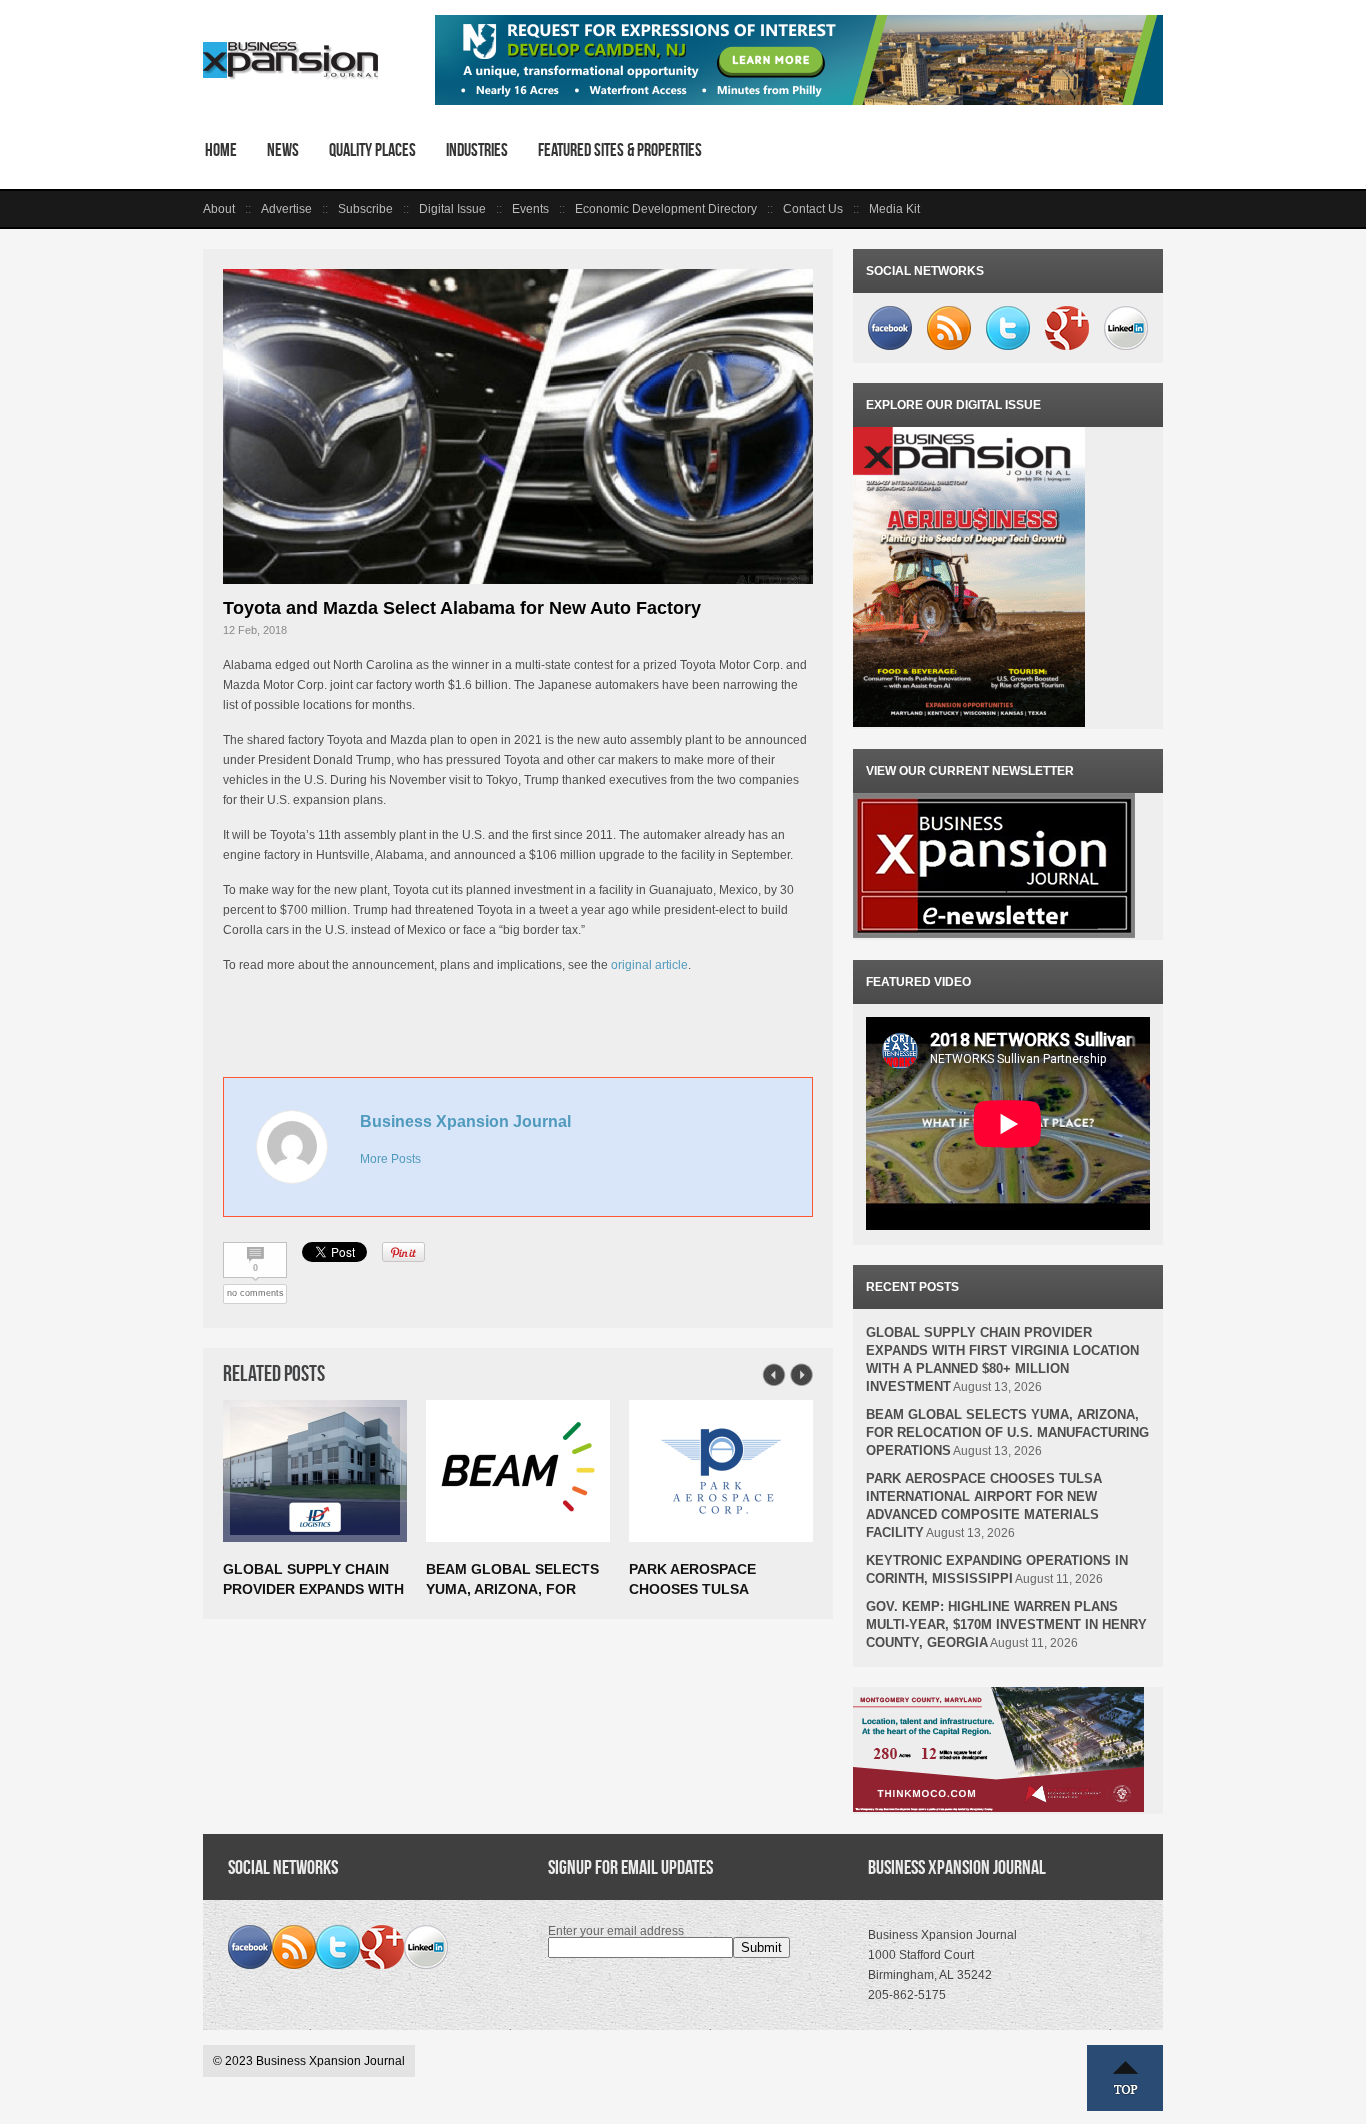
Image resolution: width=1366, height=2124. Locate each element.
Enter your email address (616, 1931)
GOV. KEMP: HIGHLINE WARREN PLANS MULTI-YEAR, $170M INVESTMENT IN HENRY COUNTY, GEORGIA (1006, 1624)
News (283, 150)
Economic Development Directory (666, 209)
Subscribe (365, 209)
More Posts (390, 1159)
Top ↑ (1125, 2078)
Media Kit (894, 209)
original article (649, 965)
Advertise (286, 209)
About (219, 209)
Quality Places (372, 150)
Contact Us (813, 209)
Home (221, 150)
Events (530, 209)
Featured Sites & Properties (620, 150)
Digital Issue (452, 209)
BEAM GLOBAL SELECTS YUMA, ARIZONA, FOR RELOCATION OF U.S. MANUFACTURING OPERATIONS (1007, 1432)
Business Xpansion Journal (465, 1121)
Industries (477, 150)
